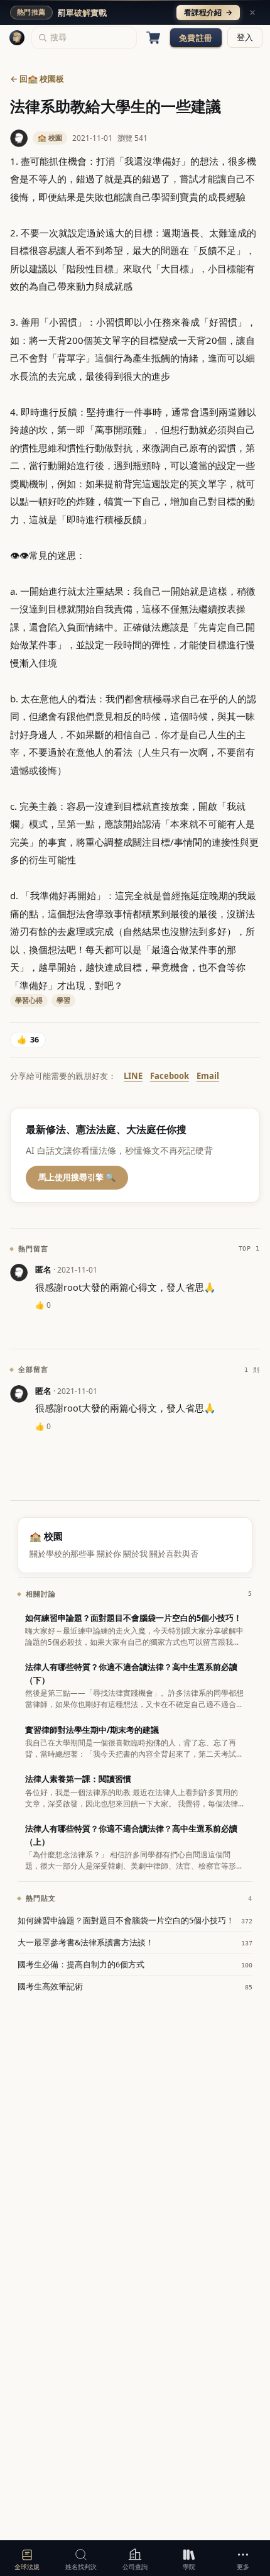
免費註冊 (196, 38)
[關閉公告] (252, 13)
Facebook (170, 1076)
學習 (63, 1000)
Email (208, 1076)
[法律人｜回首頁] (17, 38)
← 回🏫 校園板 (37, 79)
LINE (133, 1076)
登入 (245, 37)
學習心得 (29, 1000)
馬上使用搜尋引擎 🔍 (77, 1177)
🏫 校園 (50, 137)
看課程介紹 (208, 12)
